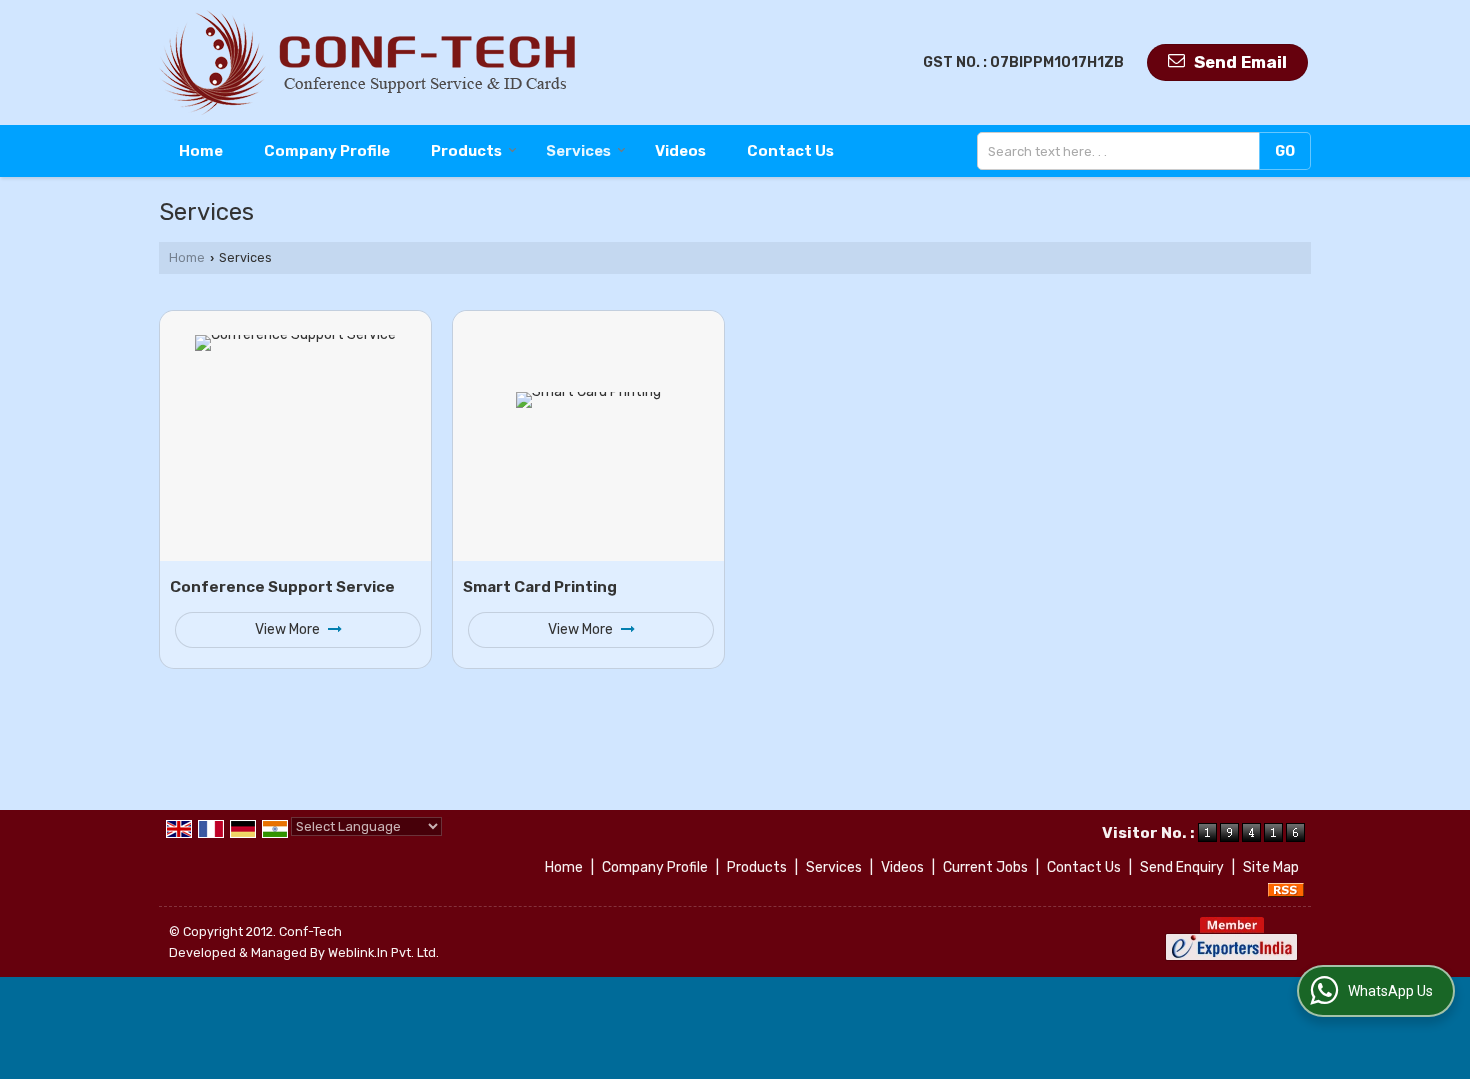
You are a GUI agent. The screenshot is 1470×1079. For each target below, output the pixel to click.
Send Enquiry (1182, 867)
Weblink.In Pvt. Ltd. (383, 952)
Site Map (1271, 867)
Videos (680, 151)
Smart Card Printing (540, 587)
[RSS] (1286, 888)
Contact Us (790, 151)
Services (578, 151)
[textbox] (1123, 151)
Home (201, 151)
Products (466, 151)
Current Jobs (985, 867)
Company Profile (327, 151)
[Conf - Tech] (367, 62)
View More (289, 629)
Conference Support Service (282, 587)
